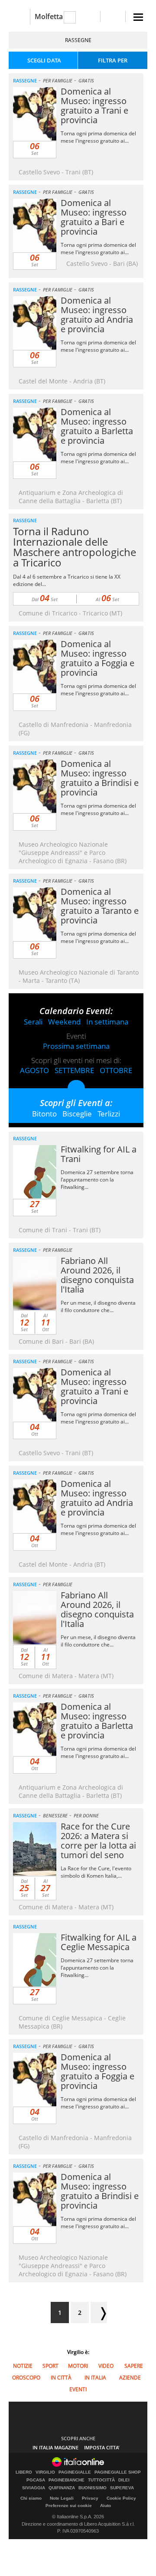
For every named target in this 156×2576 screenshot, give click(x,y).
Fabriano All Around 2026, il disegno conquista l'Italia (97, 1275)
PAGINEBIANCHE (67, 2480)
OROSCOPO (26, 2378)
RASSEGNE (78, 40)
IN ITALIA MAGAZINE (55, 2447)
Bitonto (44, 1114)
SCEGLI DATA (44, 60)
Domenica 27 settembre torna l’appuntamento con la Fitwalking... (97, 1180)
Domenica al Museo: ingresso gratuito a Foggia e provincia (97, 658)
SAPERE (134, 2366)
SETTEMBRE (74, 1070)
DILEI (124, 2480)
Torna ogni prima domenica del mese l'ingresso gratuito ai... (98, 137)
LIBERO (24, 2472)
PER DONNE (86, 1815)
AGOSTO (34, 1070)
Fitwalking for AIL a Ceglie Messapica (99, 1942)
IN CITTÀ (61, 2378)
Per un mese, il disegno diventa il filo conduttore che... (98, 1306)
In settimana (107, 1022)
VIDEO (106, 2366)
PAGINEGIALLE (75, 2472)
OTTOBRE (116, 1070)
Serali (33, 1022)
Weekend (64, 1022)
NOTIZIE (23, 2366)
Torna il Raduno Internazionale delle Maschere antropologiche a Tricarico (75, 547)
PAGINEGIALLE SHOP (118, 2472)
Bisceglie (77, 1114)
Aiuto (106, 2506)
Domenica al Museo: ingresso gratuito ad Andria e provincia (97, 315)
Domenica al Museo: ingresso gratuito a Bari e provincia (94, 217)
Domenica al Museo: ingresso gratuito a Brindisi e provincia (100, 778)
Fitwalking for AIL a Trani (99, 1154)
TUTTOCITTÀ (101, 2480)
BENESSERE (55, 1815)
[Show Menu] (138, 17)
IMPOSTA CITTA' (102, 2447)
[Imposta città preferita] (19, 17)
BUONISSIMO (93, 2488)
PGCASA (36, 2480)
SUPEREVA (122, 2488)
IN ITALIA (95, 2378)
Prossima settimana (76, 1046)
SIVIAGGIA (34, 2488)
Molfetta (49, 16)
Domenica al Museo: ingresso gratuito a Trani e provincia (94, 106)
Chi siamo (31, 2498)
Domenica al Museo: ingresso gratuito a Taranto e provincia (100, 906)
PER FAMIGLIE (58, 80)
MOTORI (78, 2366)
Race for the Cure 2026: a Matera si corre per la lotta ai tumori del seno (98, 1841)
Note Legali (62, 2498)
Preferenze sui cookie (69, 2506)
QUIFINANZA (62, 2488)
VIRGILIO (45, 2472)
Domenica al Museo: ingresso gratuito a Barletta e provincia (97, 426)
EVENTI (78, 2389)
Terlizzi (109, 1114)
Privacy (90, 2498)
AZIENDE (130, 2378)
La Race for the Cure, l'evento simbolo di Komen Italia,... (96, 1872)
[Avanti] (99, 2313)
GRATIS (86, 80)
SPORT (50, 2366)
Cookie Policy (121, 2498)
